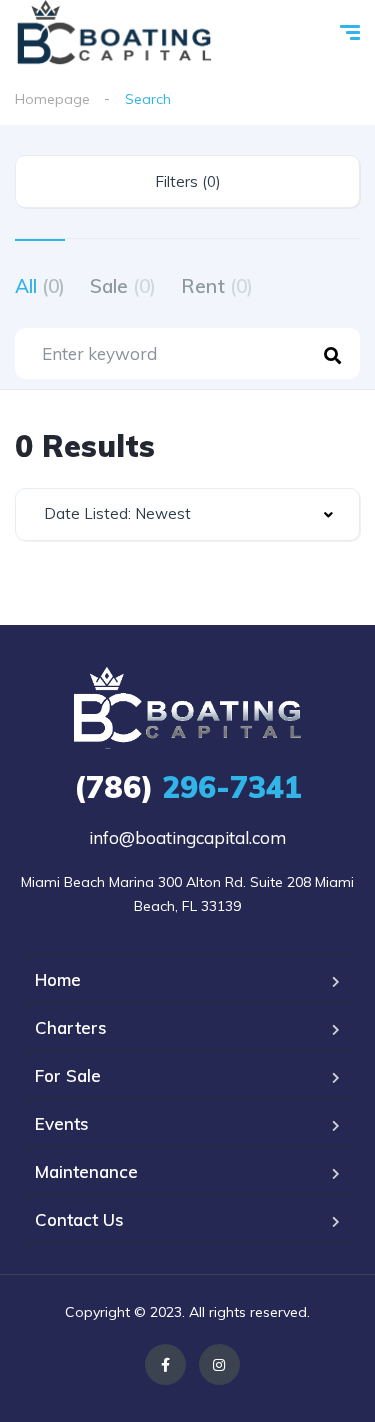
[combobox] (187, 514)
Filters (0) (188, 181)
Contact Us (79, 1219)
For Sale (68, 1075)
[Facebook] (165, 1364)
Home (58, 979)
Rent (217, 286)
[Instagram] (219, 1364)
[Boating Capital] (114, 35)
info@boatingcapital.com (187, 837)
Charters (71, 1027)
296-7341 (188, 787)
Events (62, 1123)
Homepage (52, 99)
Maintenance (86, 1171)
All (40, 286)
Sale (123, 286)
